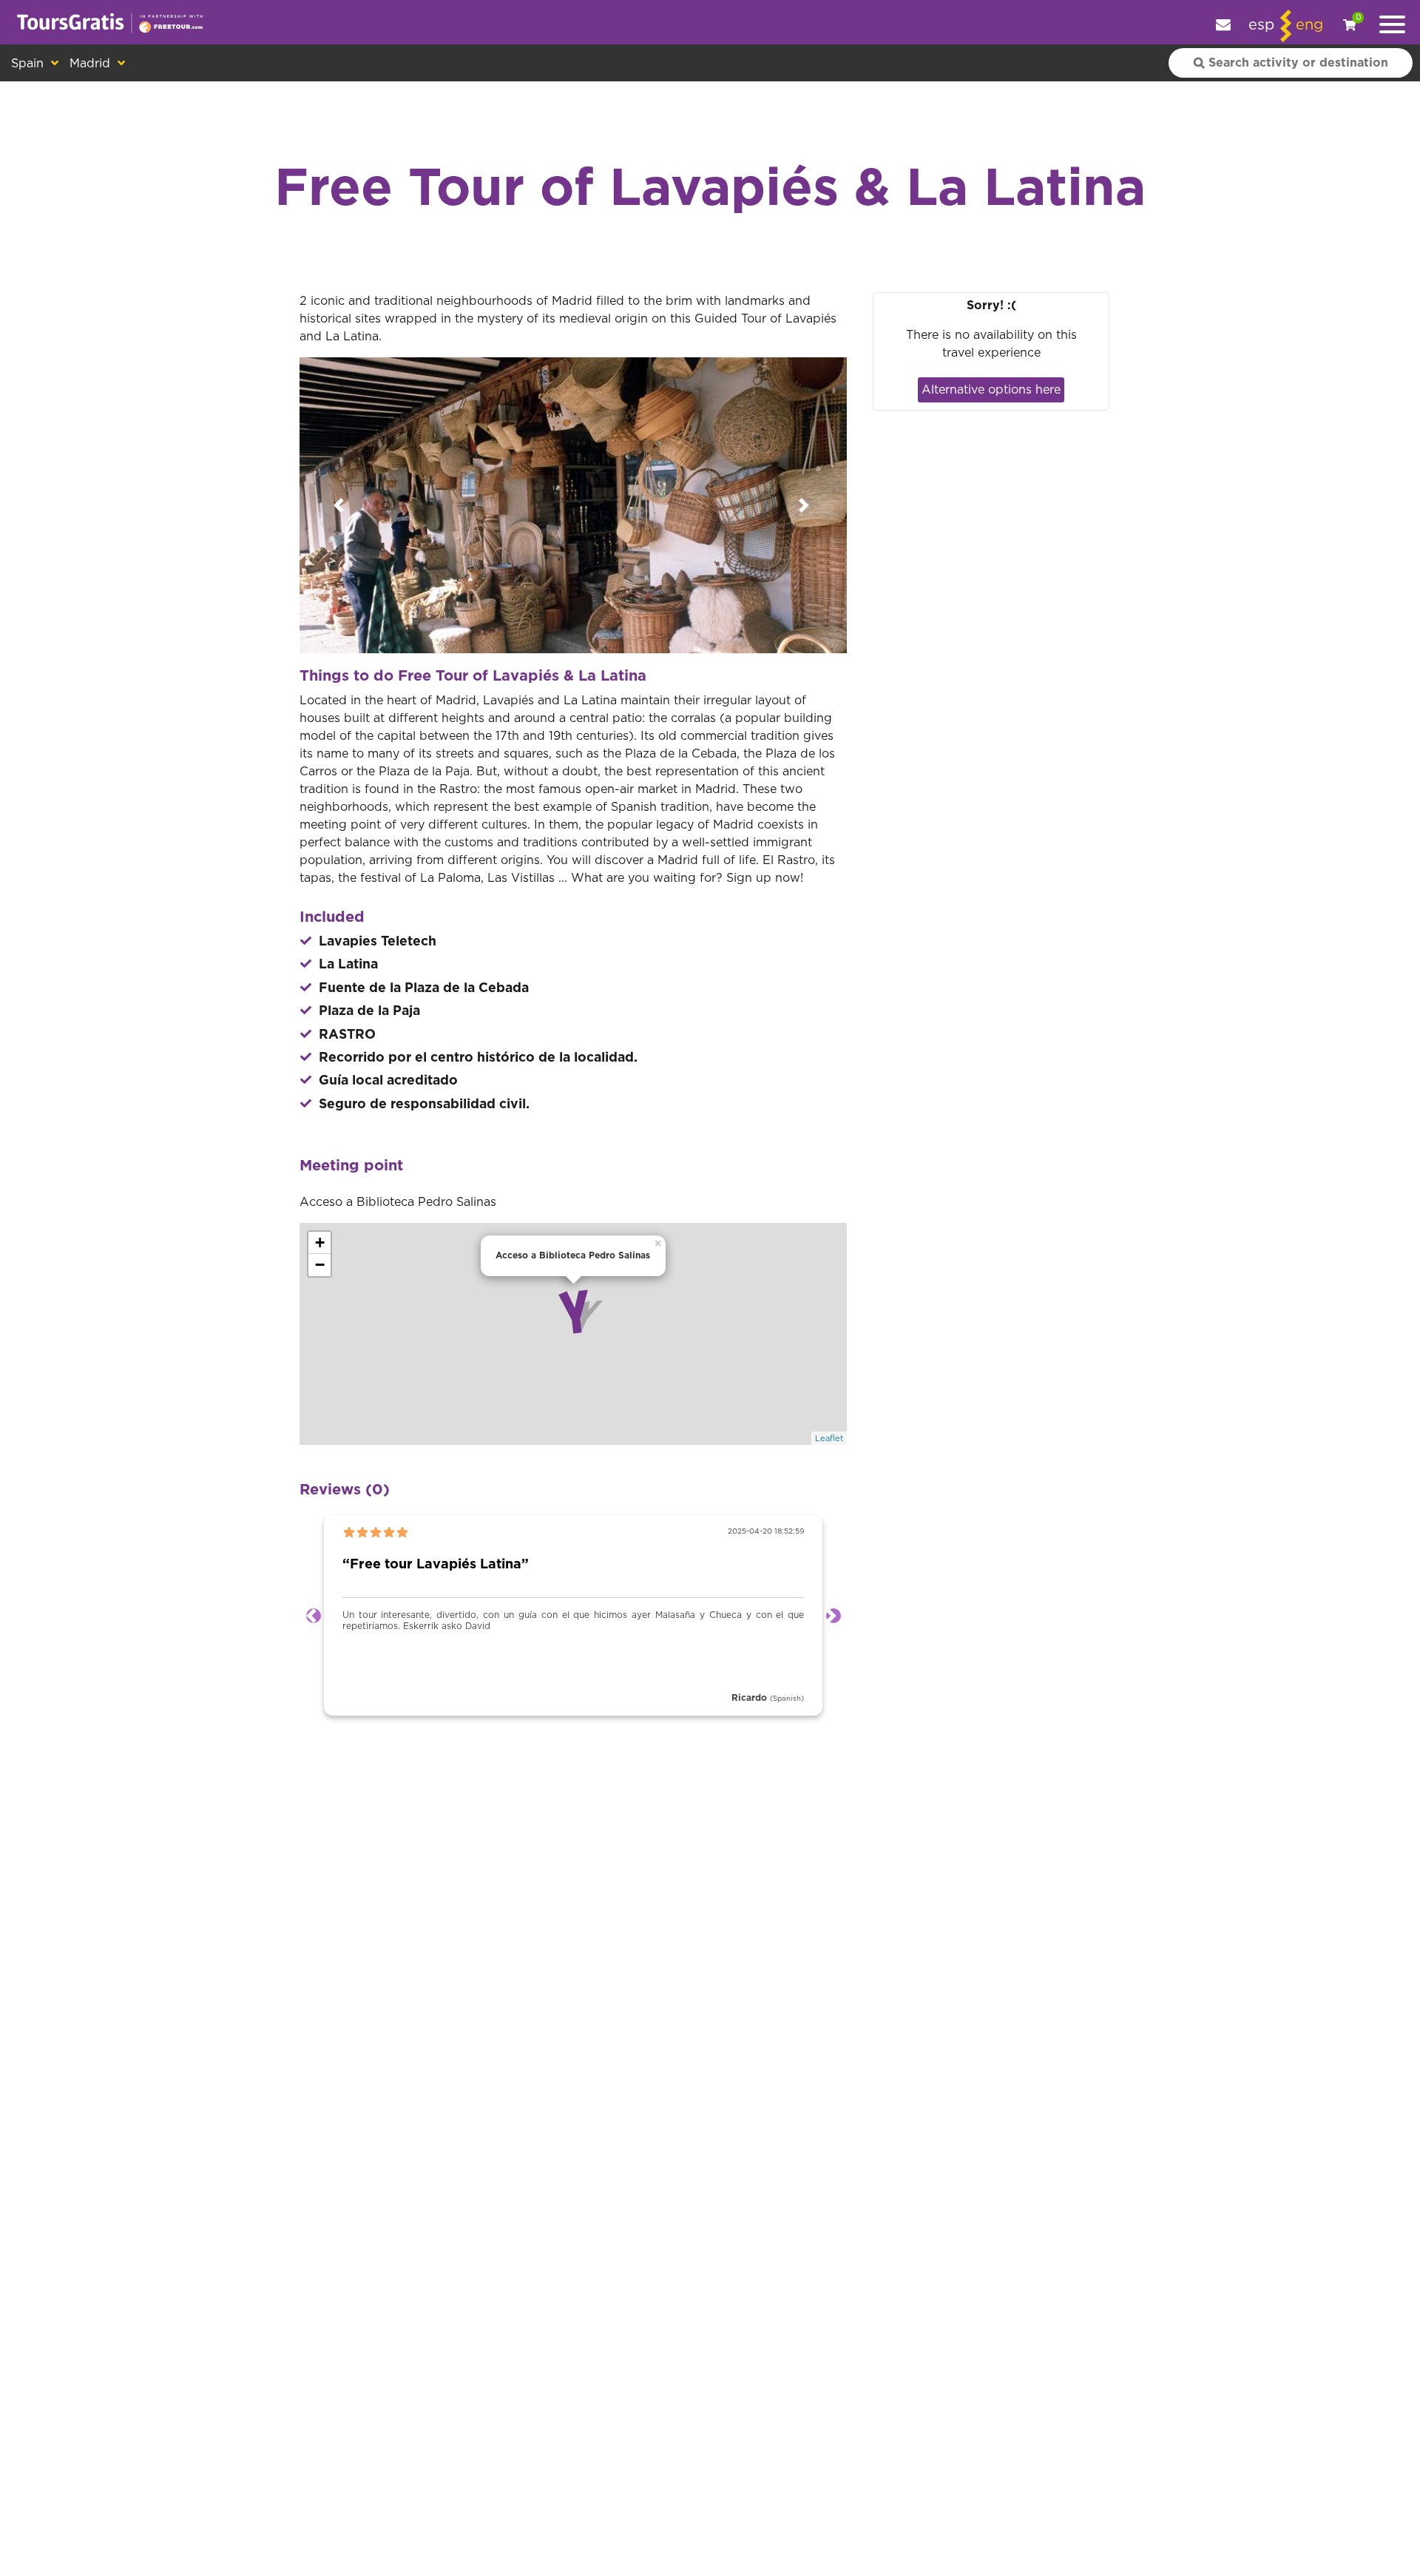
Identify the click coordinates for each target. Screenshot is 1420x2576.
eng (1309, 25)
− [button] (320, 1265)
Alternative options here (991, 390)
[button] (341, 505)
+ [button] (320, 1243)
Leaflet (829, 1439)
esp (1261, 25)
